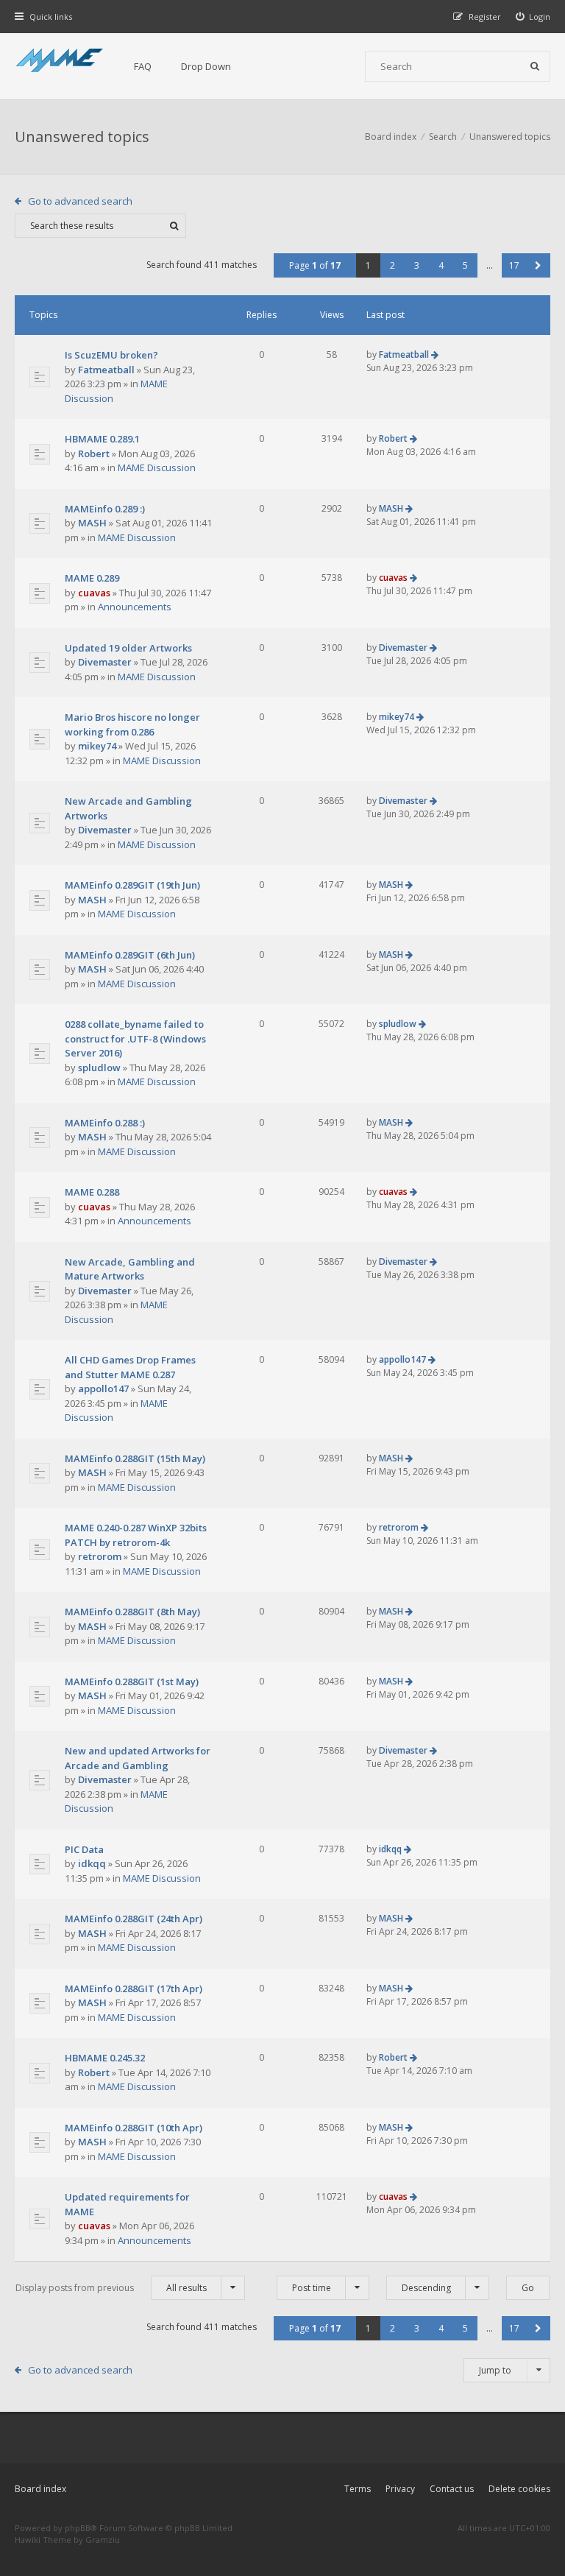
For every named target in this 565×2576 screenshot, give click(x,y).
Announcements (135, 607)
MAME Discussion (157, 467)
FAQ (143, 66)
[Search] (535, 66)
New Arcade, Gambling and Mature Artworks (130, 1269)
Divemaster (105, 662)
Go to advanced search (80, 201)
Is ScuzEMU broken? (111, 355)
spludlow (99, 1068)
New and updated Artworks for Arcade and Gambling (138, 1758)
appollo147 (103, 1388)
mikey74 (97, 746)
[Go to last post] (435, 354)
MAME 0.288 (92, 1192)
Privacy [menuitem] (400, 2489)
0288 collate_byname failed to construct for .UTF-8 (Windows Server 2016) (135, 1038)
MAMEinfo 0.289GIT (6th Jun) (130, 955)
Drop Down (206, 66)
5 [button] (465, 265)
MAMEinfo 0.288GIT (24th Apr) (134, 1919)
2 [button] (392, 265)
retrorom (100, 1556)
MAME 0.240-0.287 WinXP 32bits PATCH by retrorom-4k (136, 1535)
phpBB (78, 2528)
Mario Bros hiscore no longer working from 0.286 (132, 724)
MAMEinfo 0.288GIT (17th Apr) (134, 1989)
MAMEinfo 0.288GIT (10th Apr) (134, 2128)
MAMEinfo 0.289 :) (105, 509)
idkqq (92, 1863)
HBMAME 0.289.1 (102, 439)
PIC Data (84, 1849)
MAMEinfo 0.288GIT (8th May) (132, 1612)
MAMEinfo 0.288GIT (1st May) (132, 1682)
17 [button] (514, 265)
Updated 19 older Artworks (128, 648)
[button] (538, 265)
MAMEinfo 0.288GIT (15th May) (135, 1458)
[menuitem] (533, 17)
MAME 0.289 (92, 578)
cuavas (94, 593)
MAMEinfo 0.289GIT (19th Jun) (132, 885)
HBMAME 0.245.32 (105, 2058)
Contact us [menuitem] (452, 2489)
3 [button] (417, 265)
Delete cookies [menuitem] (519, 2489)
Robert (94, 454)
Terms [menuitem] (358, 2489)
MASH (92, 523)
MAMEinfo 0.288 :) (105, 1123)
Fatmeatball (106, 370)
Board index (40, 2489)
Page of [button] (315, 265)
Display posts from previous (111, 2288)
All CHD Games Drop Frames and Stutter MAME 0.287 (130, 1367)
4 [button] (441, 265)
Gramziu (103, 2540)
